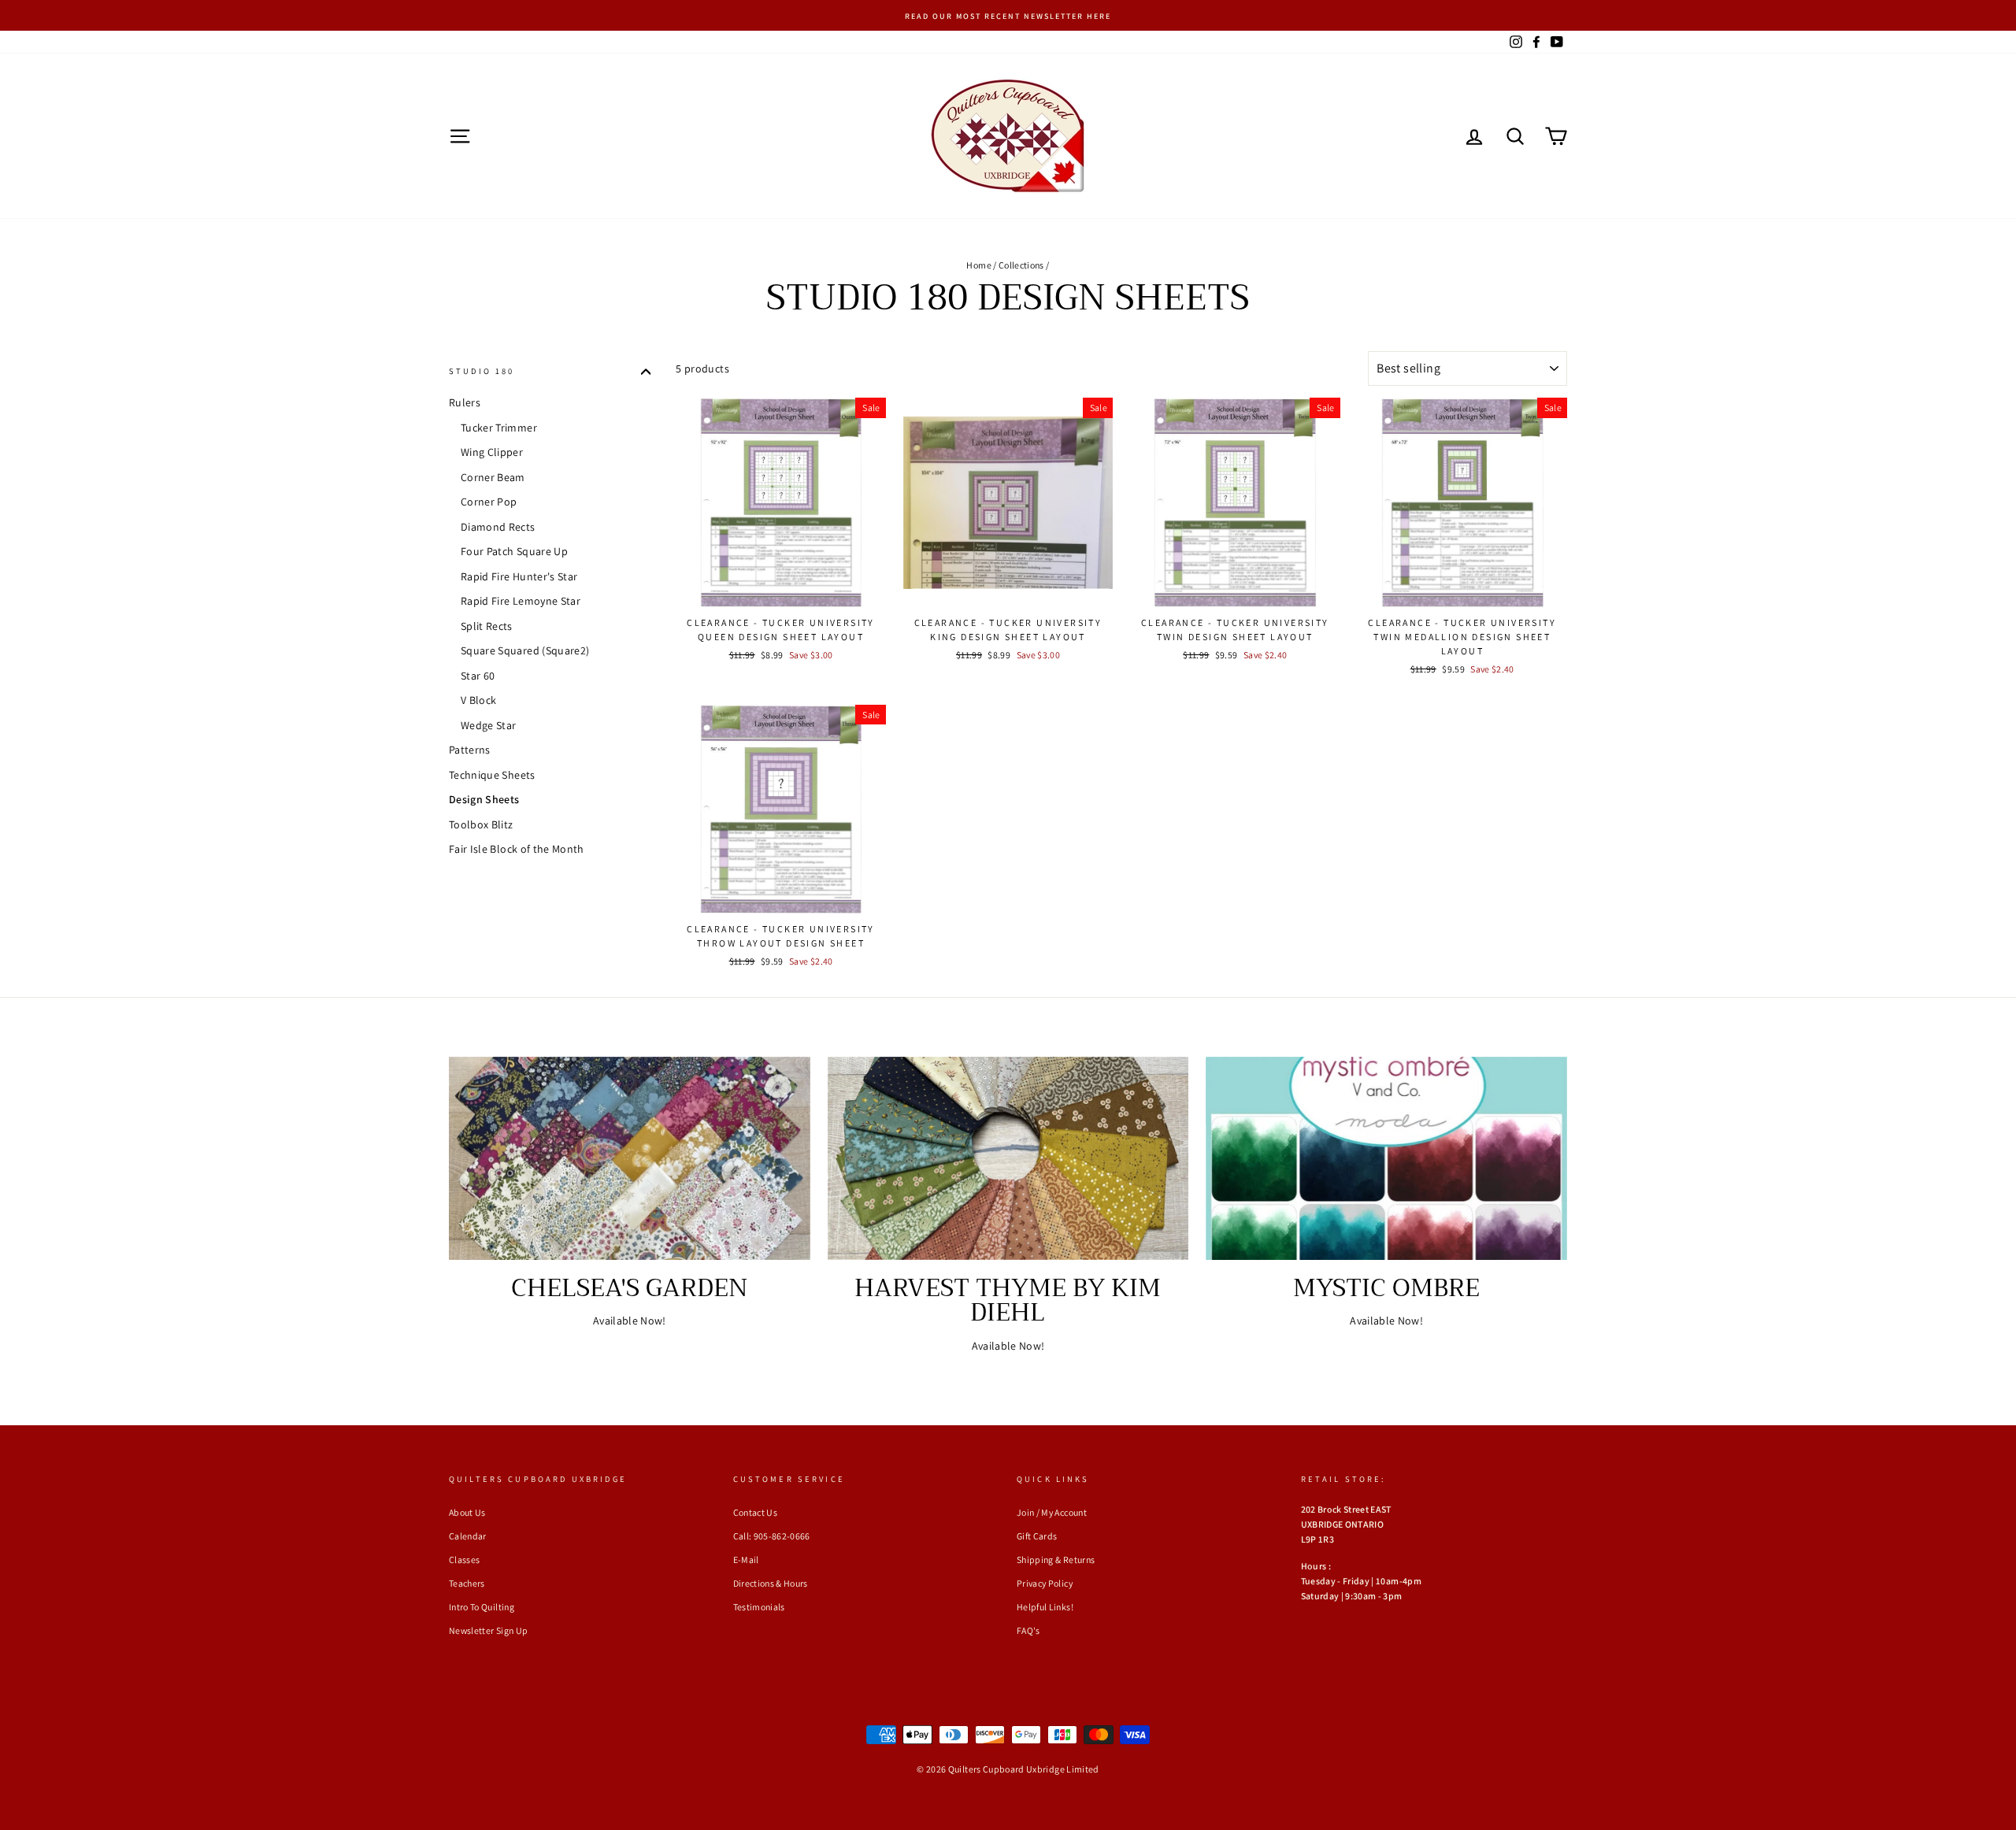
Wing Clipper (492, 453)
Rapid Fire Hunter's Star (519, 576)
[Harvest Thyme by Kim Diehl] (1008, 1158)
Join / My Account (1052, 1512)
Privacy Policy (1045, 1583)
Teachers (467, 1583)
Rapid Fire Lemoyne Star (521, 602)
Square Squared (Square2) (525, 651)
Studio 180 (482, 371)
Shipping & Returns (1056, 1560)
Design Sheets (484, 800)
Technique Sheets (492, 775)
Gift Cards (1037, 1536)
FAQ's (1028, 1630)
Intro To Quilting (482, 1607)
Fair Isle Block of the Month (517, 850)
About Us (467, 1512)
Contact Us (756, 1512)
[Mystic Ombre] (1386, 1158)
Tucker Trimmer (499, 428)
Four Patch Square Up (514, 552)
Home (978, 265)
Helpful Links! (1045, 1607)
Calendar (468, 1536)
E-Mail (746, 1560)
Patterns (470, 750)
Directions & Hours (771, 1583)
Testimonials (759, 1607)
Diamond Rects (498, 527)
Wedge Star (489, 725)
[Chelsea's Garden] (630, 1158)
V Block (478, 701)
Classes (464, 1560)
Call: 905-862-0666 (772, 1536)
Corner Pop (489, 502)
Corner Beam (493, 477)
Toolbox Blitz (481, 824)
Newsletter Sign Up (488, 1630)
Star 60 (478, 676)
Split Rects (487, 626)
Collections (1021, 265)
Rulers (465, 402)
